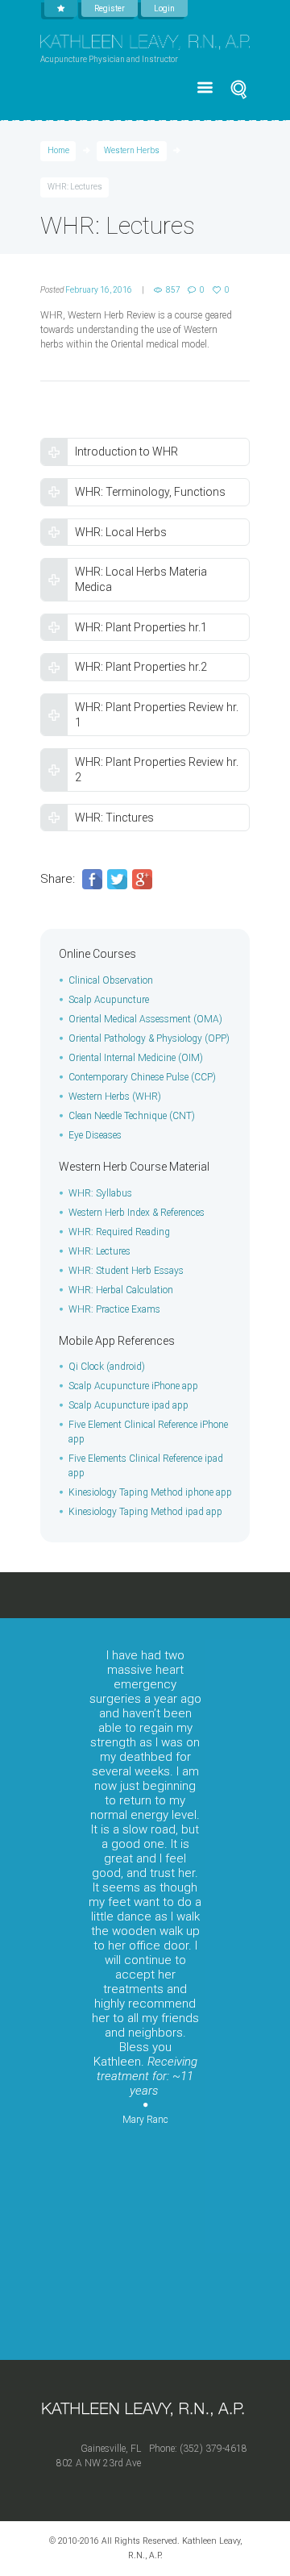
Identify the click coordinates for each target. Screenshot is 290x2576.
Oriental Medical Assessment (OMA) (145, 1019)
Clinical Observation (111, 980)
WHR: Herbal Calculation (121, 1290)
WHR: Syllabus (100, 1193)
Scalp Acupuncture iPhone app (133, 1386)
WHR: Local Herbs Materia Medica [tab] (141, 579)
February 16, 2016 (99, 290)
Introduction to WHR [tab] (126, 452)
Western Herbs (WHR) (115, 1097)
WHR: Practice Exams (114, 1309)
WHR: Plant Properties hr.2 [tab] (141, 667)
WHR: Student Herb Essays (126, 1271)
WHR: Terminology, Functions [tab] (150, 492)
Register (110, 8)
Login (164, 8)
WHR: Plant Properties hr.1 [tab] (141, 627)
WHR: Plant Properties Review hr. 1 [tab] (157, 715)
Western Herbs (132, 150)
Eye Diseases (95, 1135)
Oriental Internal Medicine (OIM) (136, 1058)
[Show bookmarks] (61, 8)
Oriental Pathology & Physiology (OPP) (149, 1038)
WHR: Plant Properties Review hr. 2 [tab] (157, 770)
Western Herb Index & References (137, 1213)
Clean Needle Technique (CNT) (132, 1116)
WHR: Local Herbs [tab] (121, 532)
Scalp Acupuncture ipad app (128, 1405)
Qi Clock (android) (107, 1367)
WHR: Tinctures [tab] (114, 818)
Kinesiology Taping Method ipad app (145, 1512)
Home (58, 150)
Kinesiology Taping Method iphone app (150, 1492)
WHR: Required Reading (119, 1232)
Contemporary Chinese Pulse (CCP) (142, 1077)
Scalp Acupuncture (109, 1000)
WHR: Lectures (99, 1251)
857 (173, 290)
